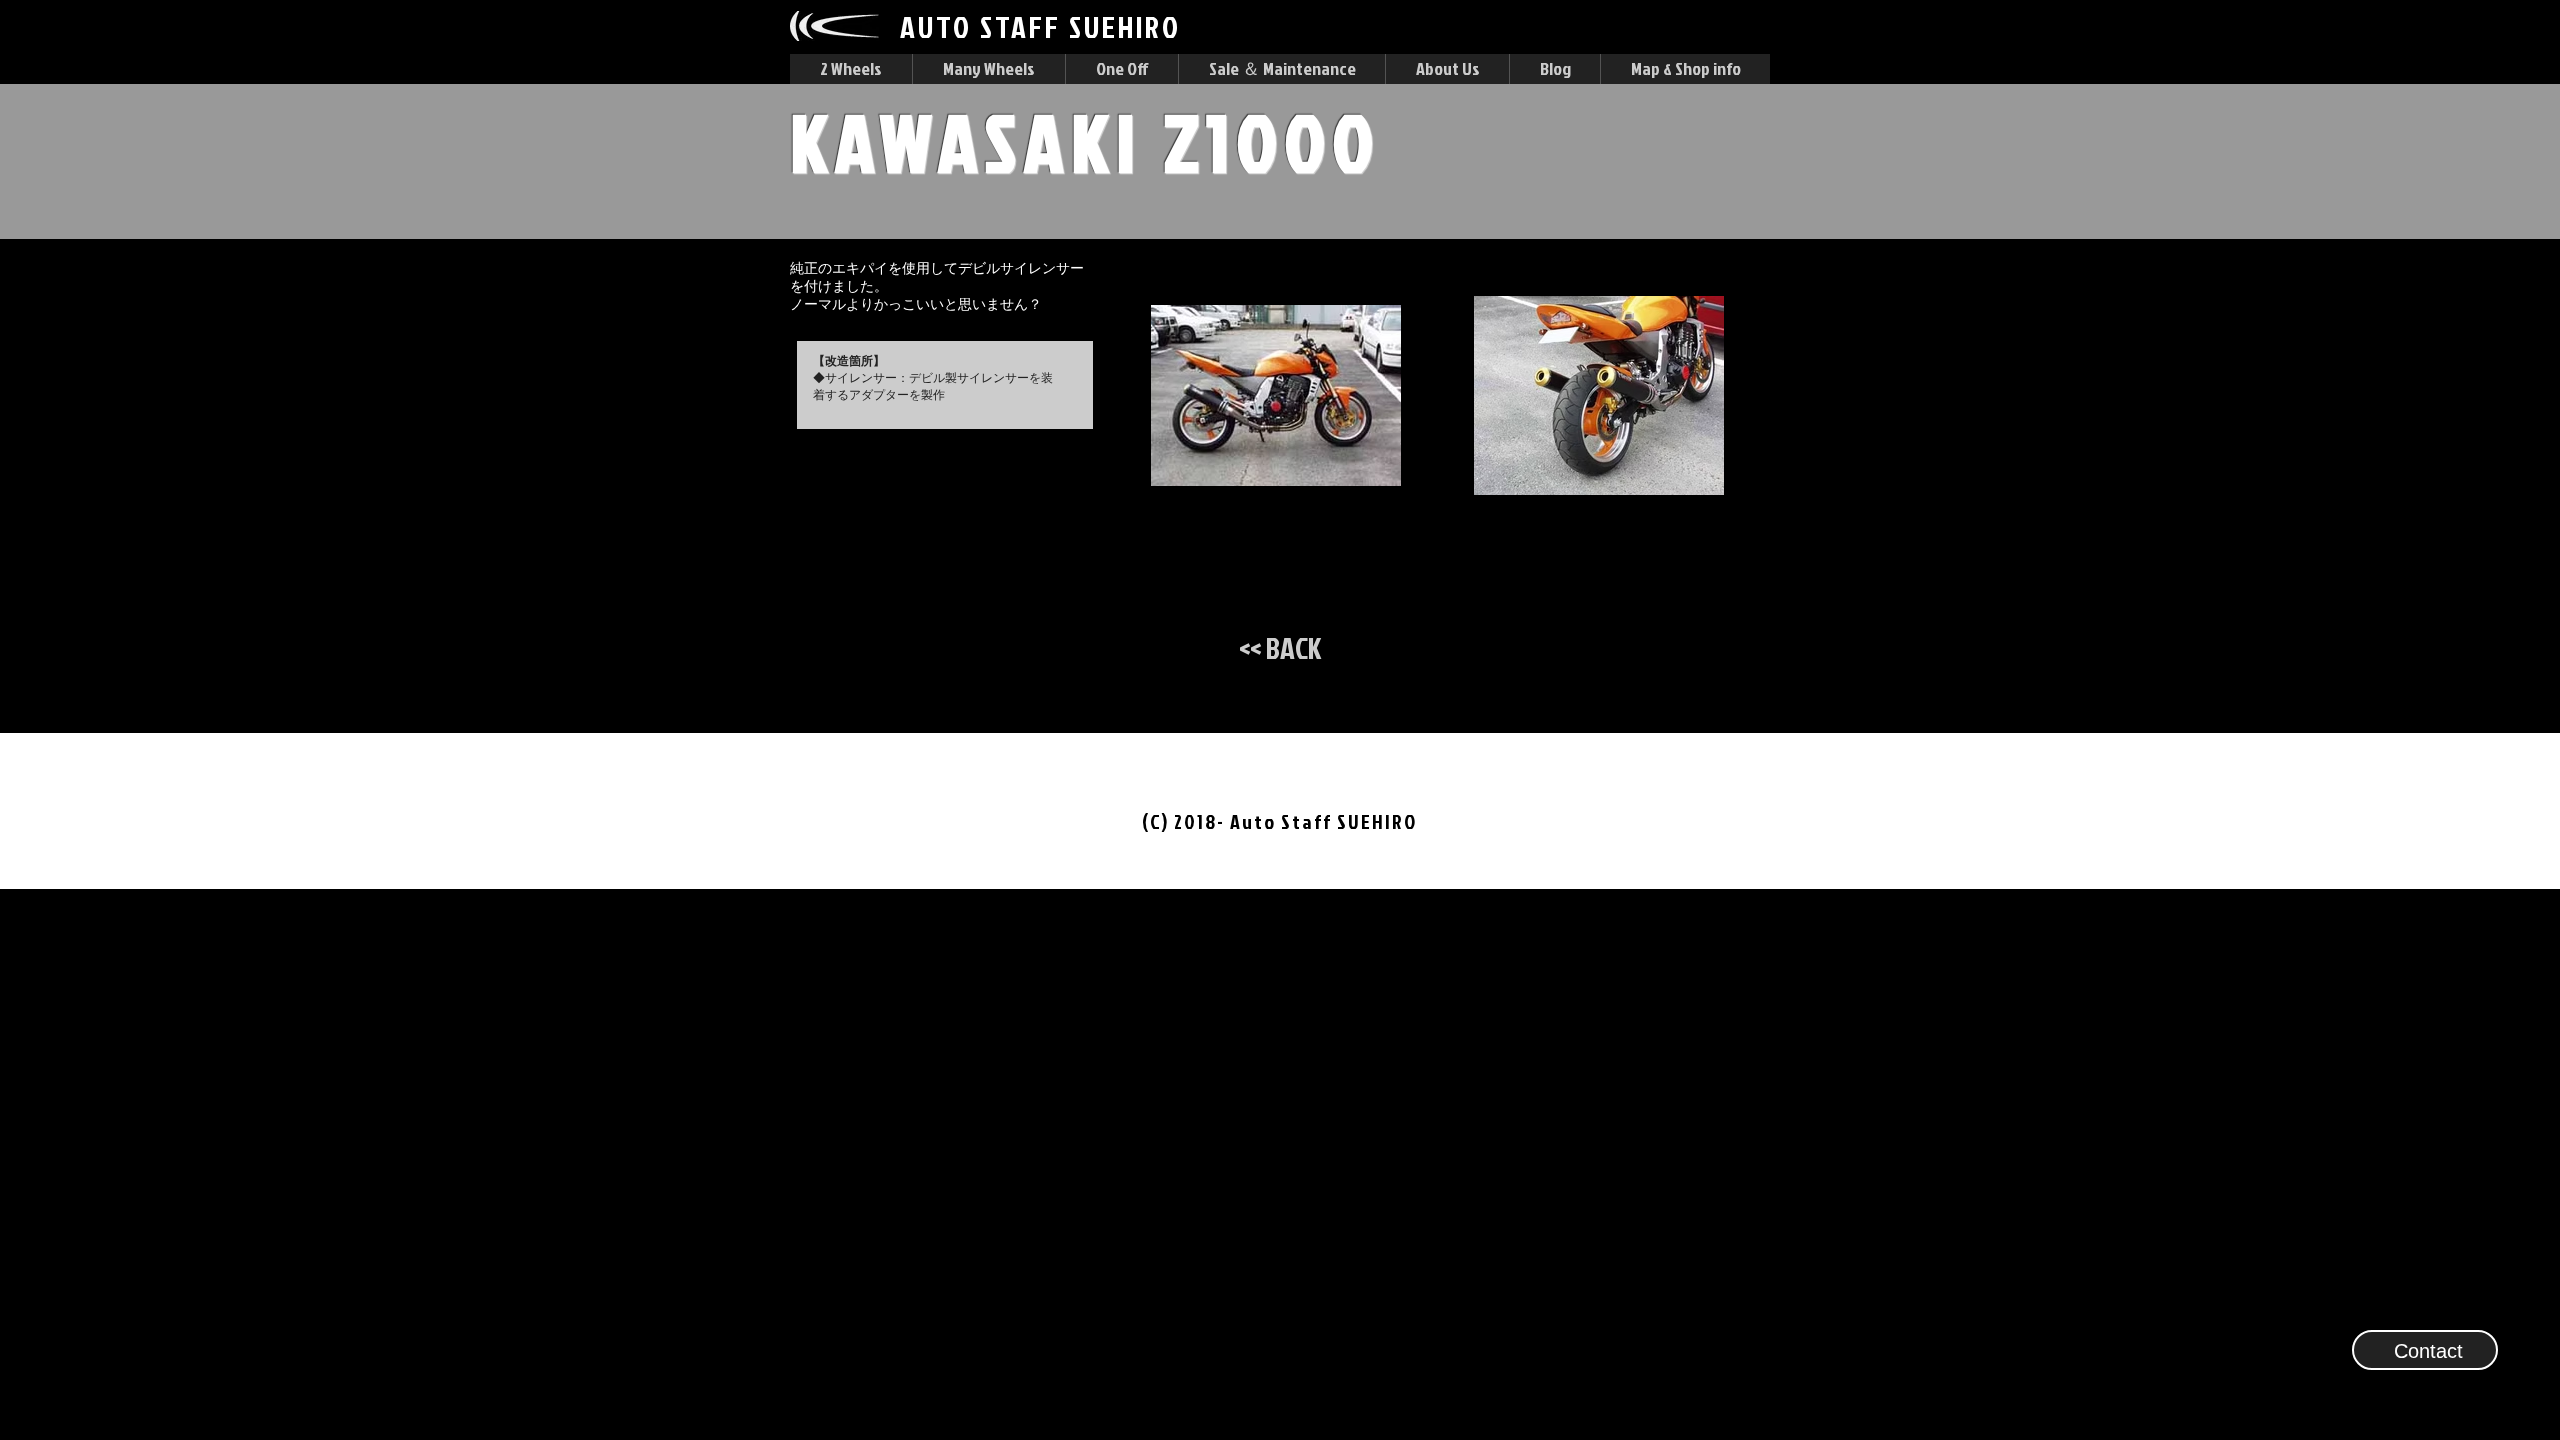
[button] (851, 69)
